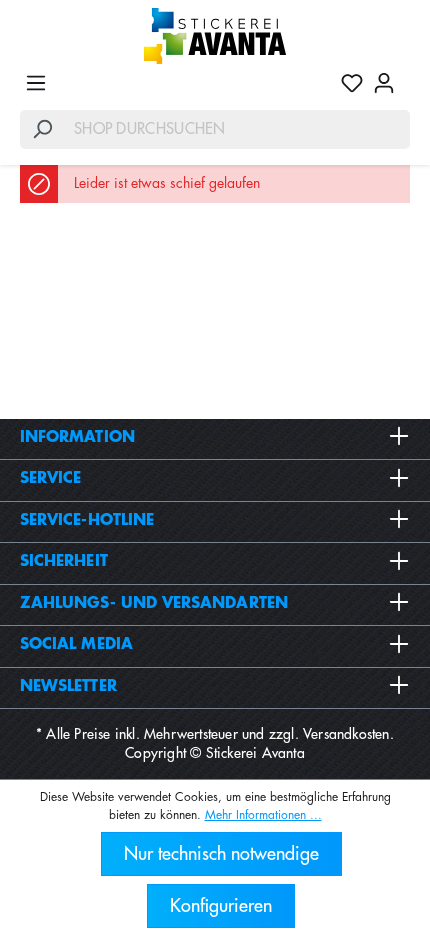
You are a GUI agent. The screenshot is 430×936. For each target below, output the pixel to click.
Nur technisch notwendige (221, 854)
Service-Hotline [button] (87, 520)
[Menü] (36, 83)
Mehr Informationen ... (263, 815)
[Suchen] (42, 129)
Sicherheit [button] (64, 561)
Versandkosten (346, 734)
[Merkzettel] (352, 83)
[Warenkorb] (405, 75)
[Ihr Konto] (384, 83)
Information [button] (77, 437)
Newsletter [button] (68, 686)
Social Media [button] (76, 644)
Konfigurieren (221, 906)
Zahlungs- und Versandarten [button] (154, 603)
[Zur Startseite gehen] (215, 36)
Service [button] (51, 478)
